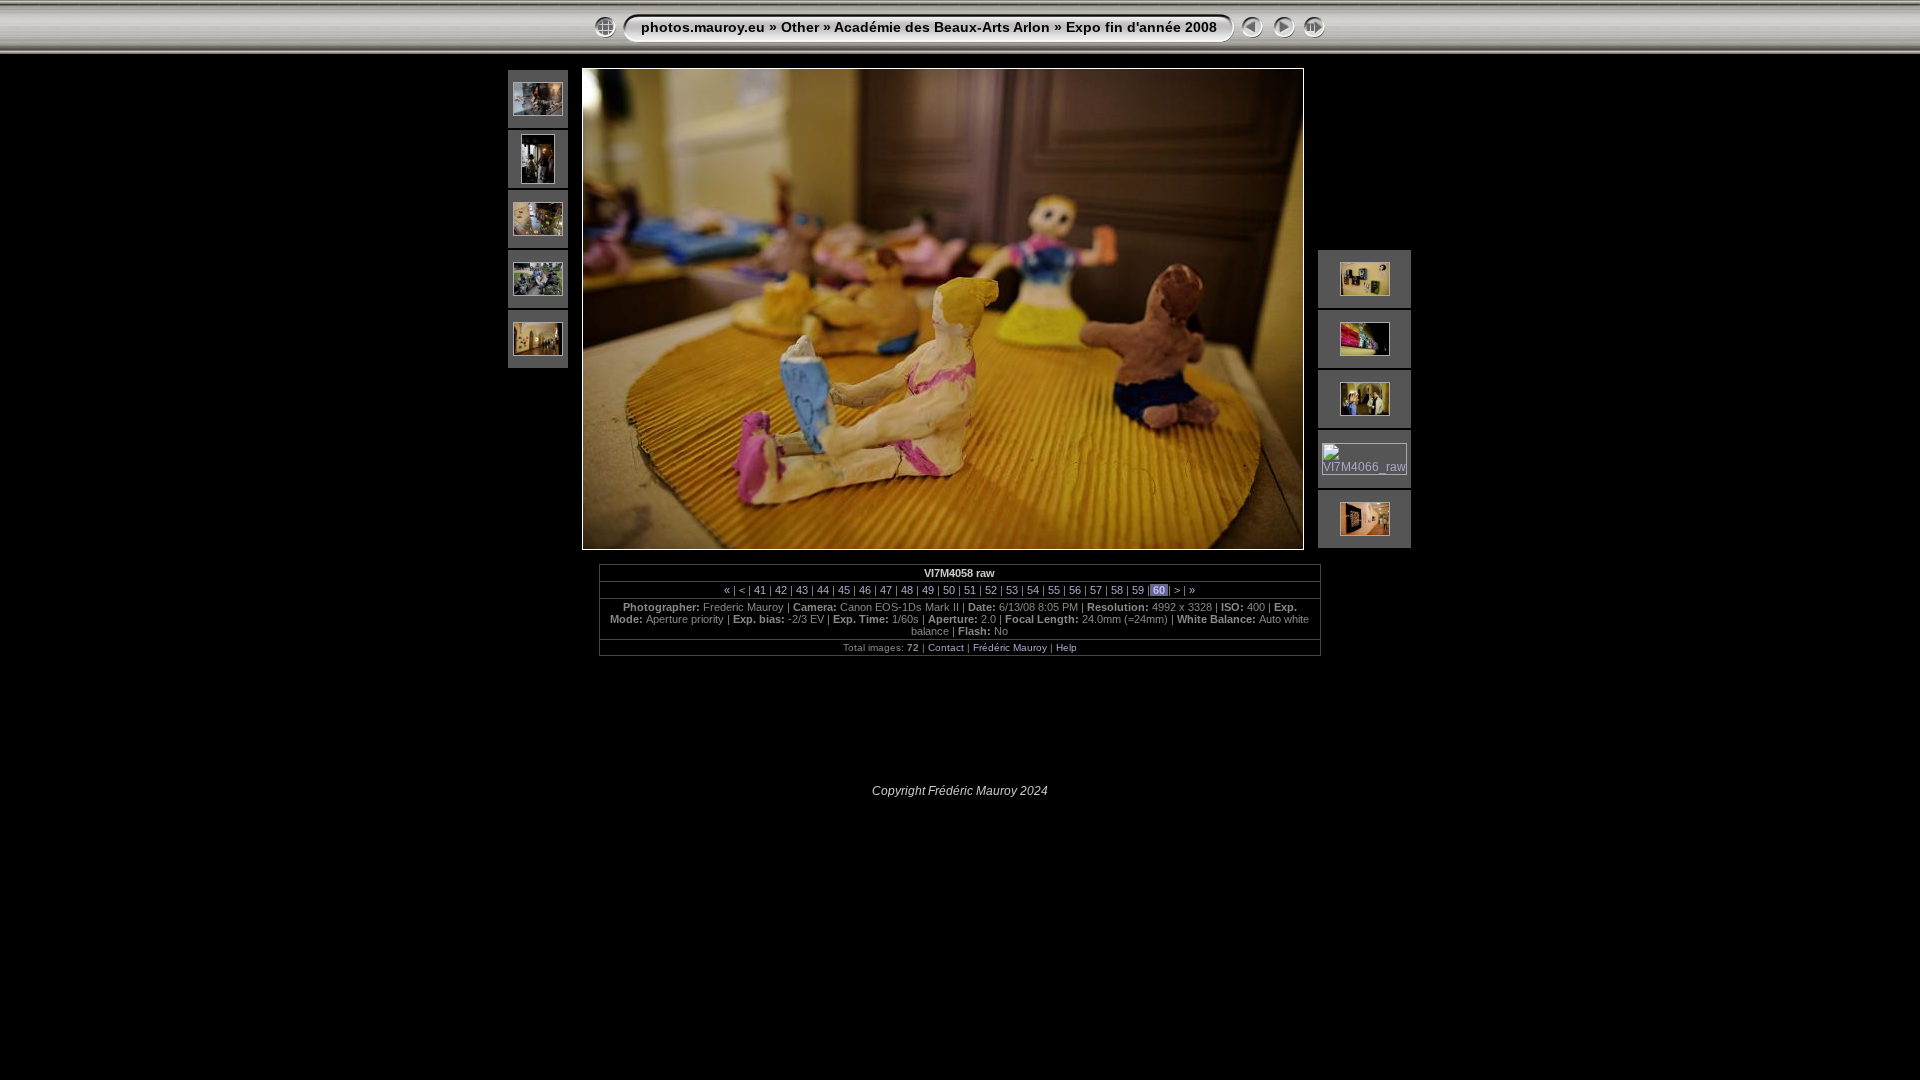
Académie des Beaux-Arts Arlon (942, 27)
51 (970, 590)
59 (1138, 590)
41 (760, 590)
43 (802, 590)
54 (1033, 590)
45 (844, 590)
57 (1096, 590)
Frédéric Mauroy (1010, 647)
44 (823, 590)
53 (1012, 590)
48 (907, 590)
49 (928, 590)
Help (1066, 647)
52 (991, 590)
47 (886, 590)
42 (781, 590)
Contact (946, 647)
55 (1054, 590)
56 (1075, 590)
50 (949, 590)
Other (800, 27)
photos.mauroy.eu (703, 27)
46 (865, 590)
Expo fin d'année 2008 (1141, 27)
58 (1117, 590)
